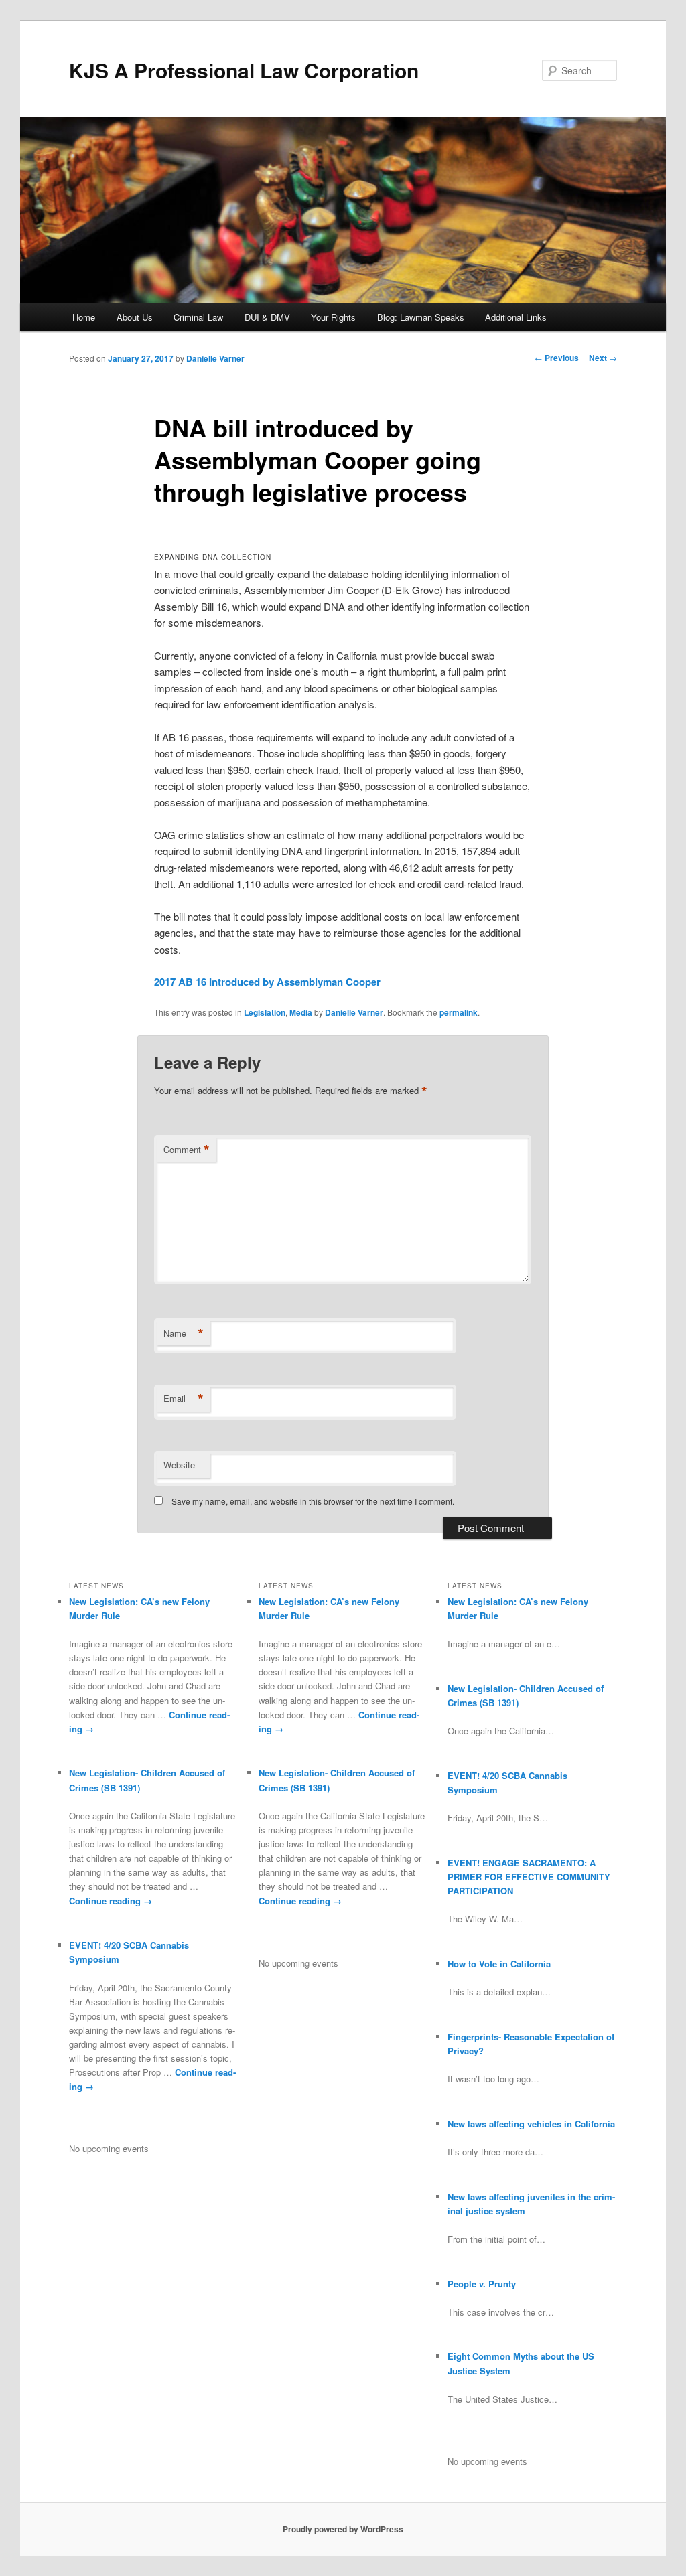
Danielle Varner (215, 358)
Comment (187, 1150)
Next (603, 358)
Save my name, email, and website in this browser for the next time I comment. (313, 1501)
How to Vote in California (499, 1964)
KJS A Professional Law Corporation (244, 70)
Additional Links (516, 317)
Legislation (265, 1012)
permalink (459, 1012)
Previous (557, 358)
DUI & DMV (267, 317)
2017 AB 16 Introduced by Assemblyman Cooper (267, 982)
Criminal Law (198, 317)
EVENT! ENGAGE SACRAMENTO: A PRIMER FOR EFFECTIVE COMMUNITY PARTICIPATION (529, 1877)
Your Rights (333, 317)
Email (184, 1399)
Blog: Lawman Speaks (421, 317)
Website (179, 1465)
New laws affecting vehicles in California (531, 2124)
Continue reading (111, 1901)
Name (184, 1333)
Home (84, 317)
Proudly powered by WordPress (343, 2529)
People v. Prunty (482, 2284)
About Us (135, 317)
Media (301, 1012)
